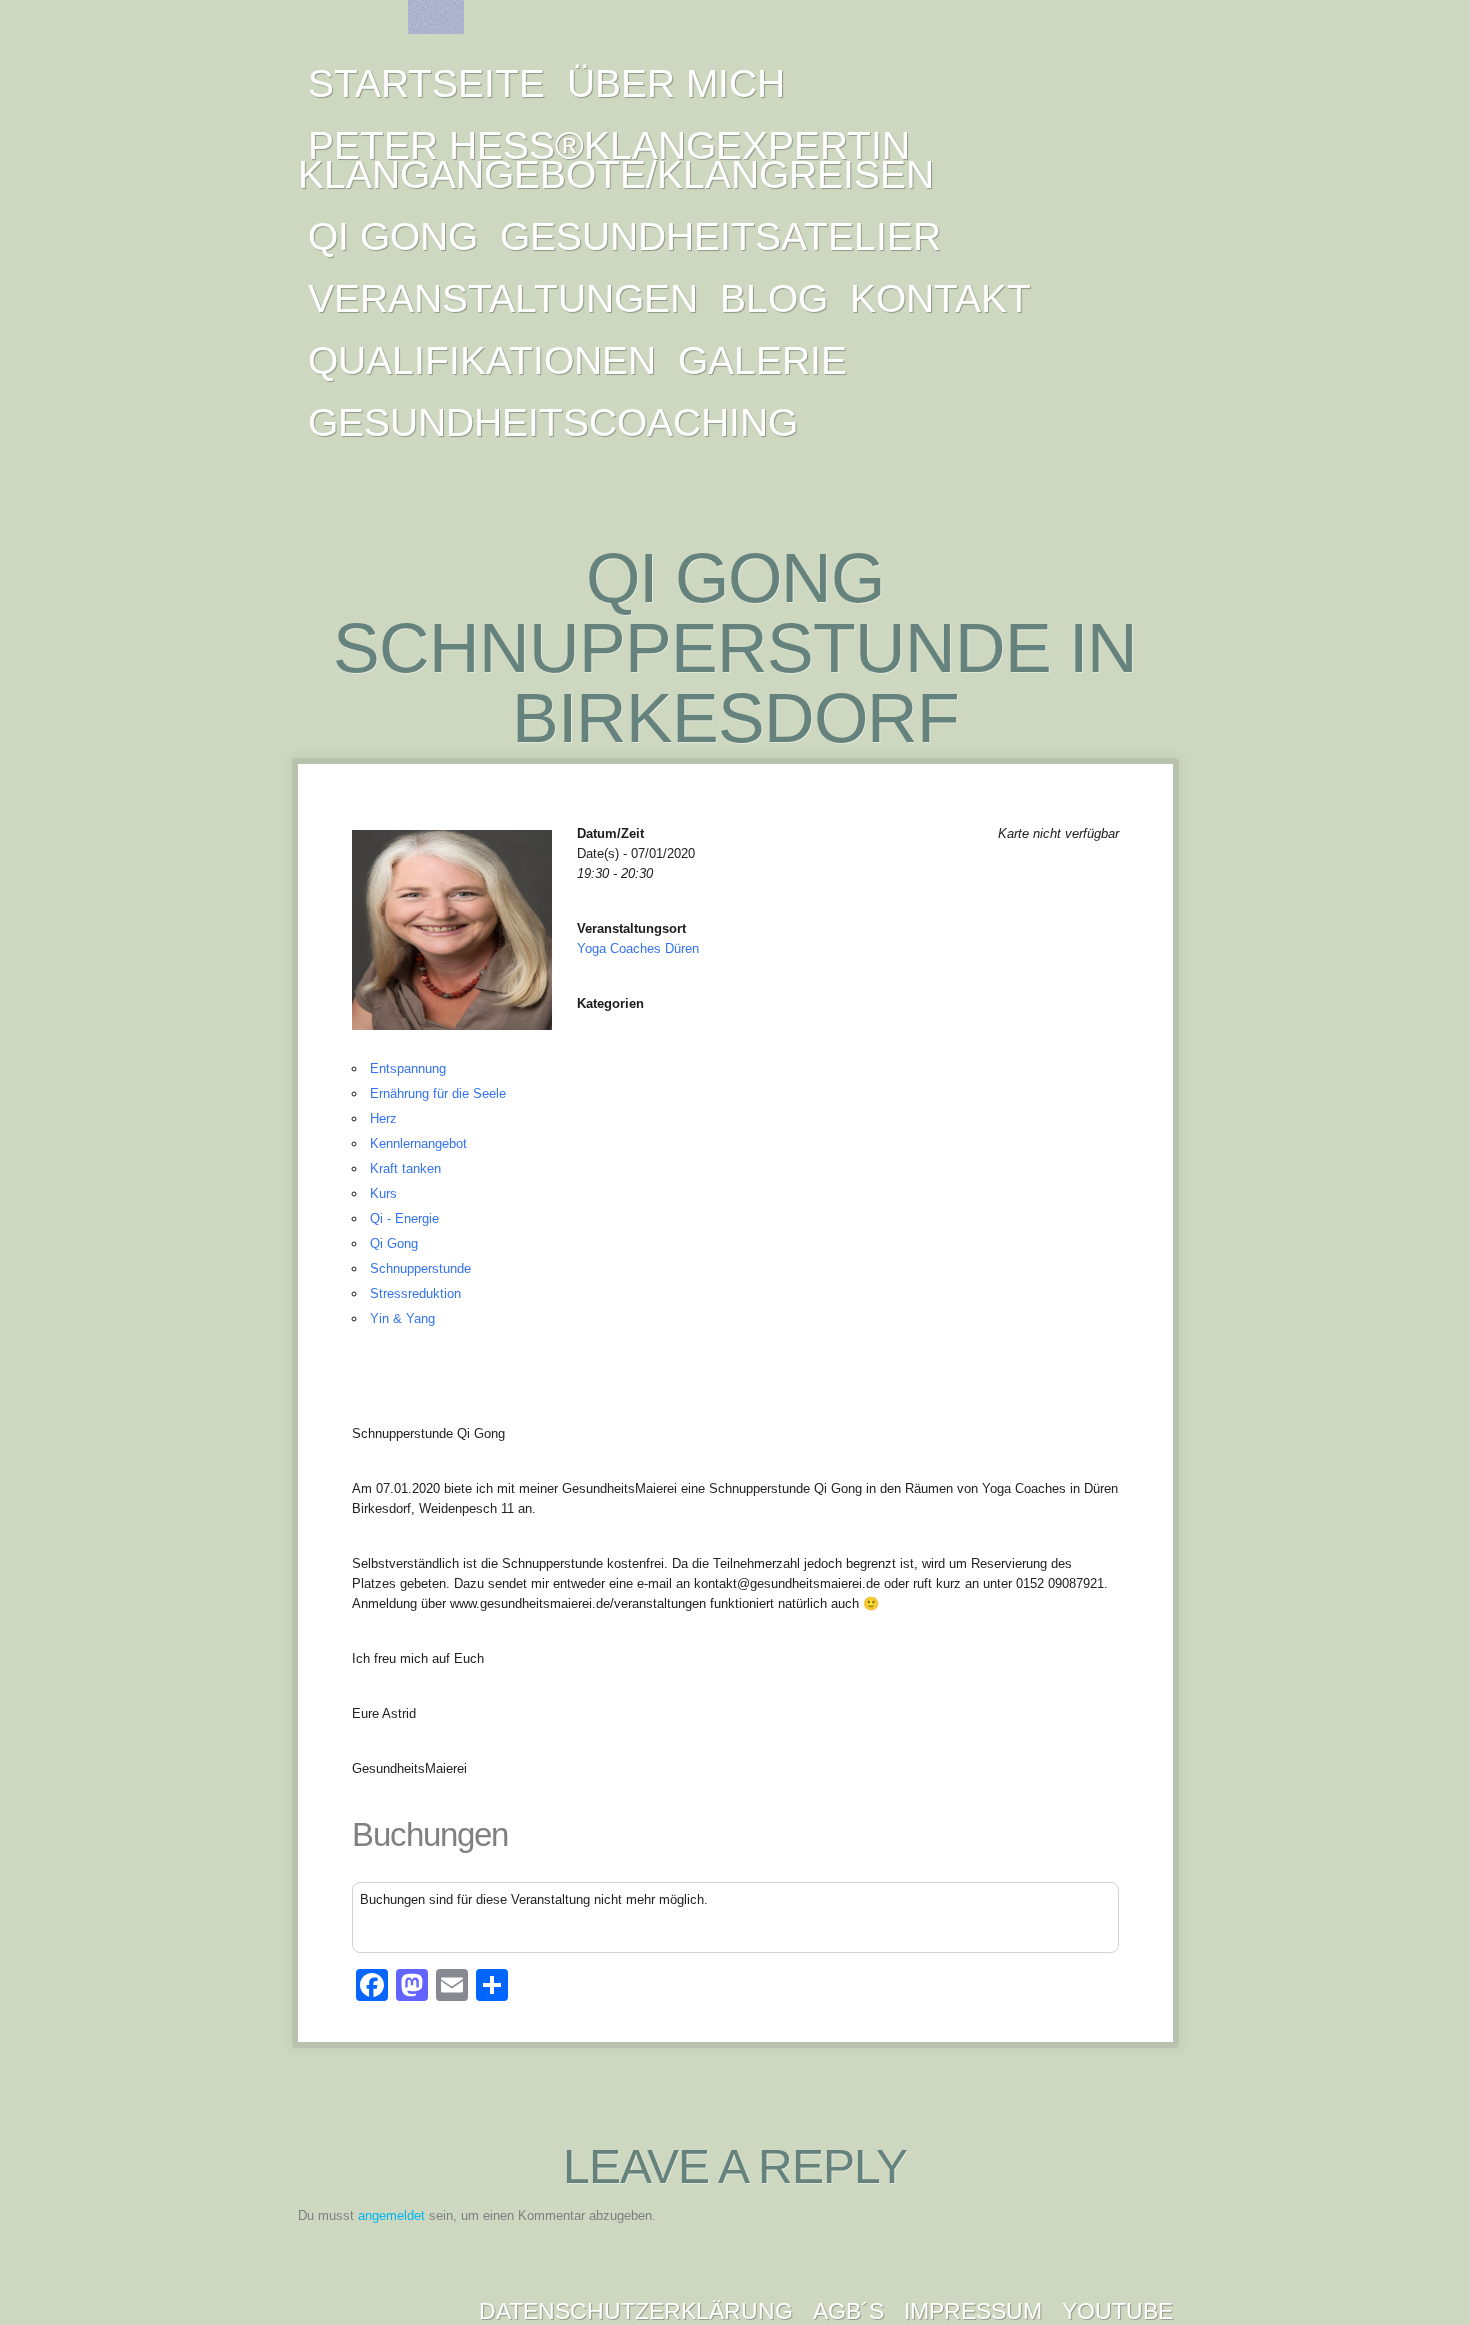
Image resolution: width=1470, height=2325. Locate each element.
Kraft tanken (405, 1168)
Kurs (383, 1193)
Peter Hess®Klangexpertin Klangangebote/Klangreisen (616, 160)
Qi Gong (393, 236)
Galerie (762, 360)
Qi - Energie (404, 1218)
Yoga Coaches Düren (638, 948)
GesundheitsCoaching (553, 422)
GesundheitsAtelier (720, 236)
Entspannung (408, 1068)
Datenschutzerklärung (636, 2311)
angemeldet (391, 2215)
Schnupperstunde (420, 1268)
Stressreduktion (415, 1293)
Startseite (426, 83)
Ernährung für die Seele (438, 1093)
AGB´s (848, 2311)
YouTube (1117, 2311)
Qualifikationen (482, 360)
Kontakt (940, 298)
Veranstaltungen (503, 298)
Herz (383, 1118)
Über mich (676, 83)
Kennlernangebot (418, 1143)
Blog (774, 298)
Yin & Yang (402, 1318)
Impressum (973, 2311)
